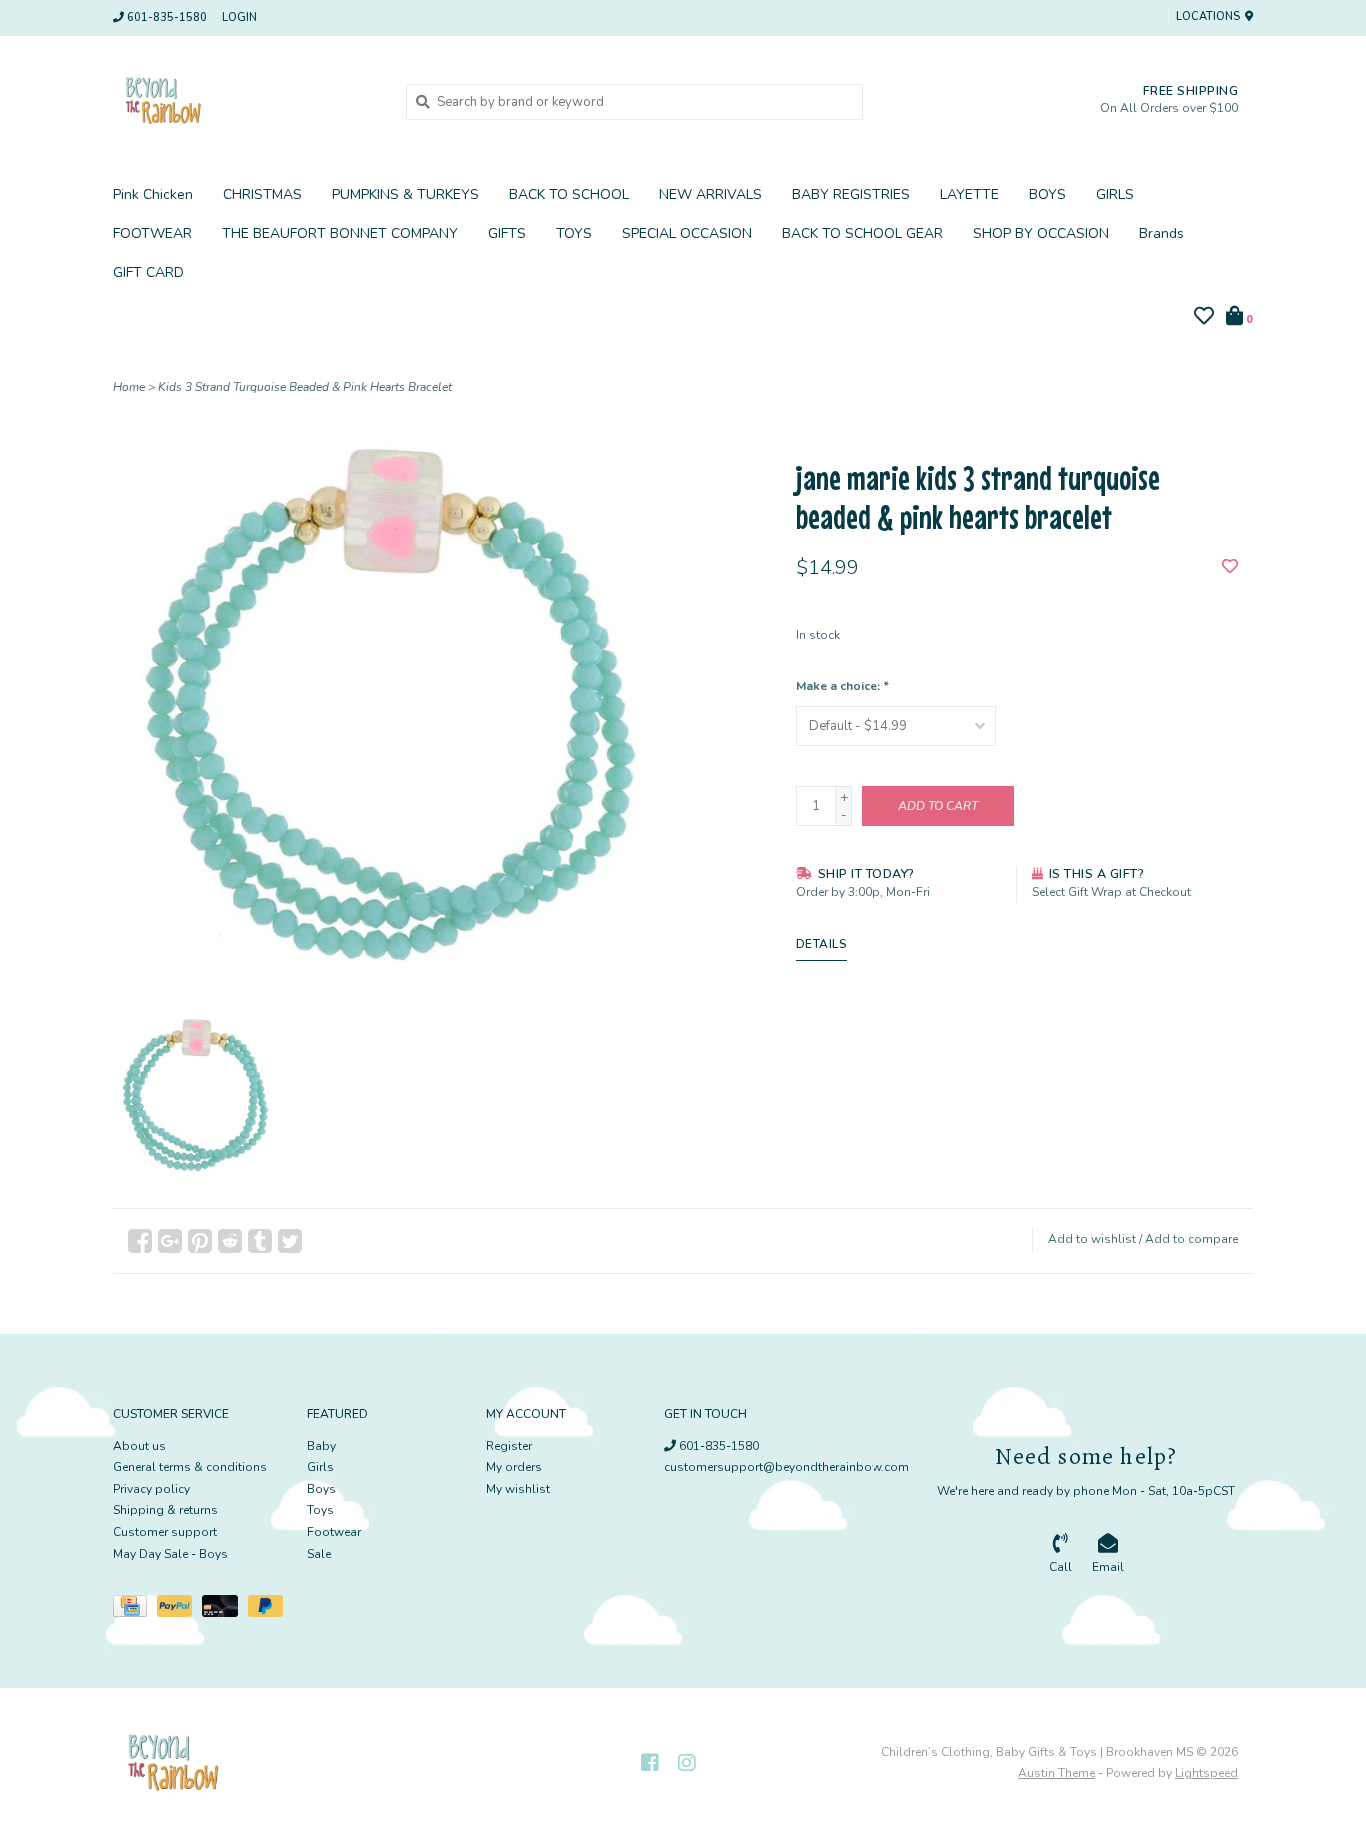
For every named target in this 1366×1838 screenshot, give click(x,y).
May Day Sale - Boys (170, 1554)
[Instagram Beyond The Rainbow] (687, 1763)
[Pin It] (200, 1241)
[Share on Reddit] (230, 1241)
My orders (514, 1467)
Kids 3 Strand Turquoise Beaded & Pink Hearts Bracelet (305, 387)
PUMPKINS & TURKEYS (405, 194)
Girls (320, 1467)
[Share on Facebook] (140, 1241)
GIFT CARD (148, 272)
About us (139, 1446)
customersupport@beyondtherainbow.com (786, 1467)
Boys (321, 1489)
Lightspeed (1206, 1773)
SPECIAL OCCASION (687, 233)
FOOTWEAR (152, 233)
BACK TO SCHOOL (569, 194)
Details (822, 944)
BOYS (1047, 194)
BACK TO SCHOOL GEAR (862, 233)
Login (239, 17)
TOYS (574, 233)
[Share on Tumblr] (260, 1241)
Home (129, 387)
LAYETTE (969, 194)
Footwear (334, 1532)
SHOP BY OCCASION (1041, 233)
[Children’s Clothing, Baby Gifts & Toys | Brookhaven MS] (244, 101)
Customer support (165, 1532)
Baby (321, 1446)
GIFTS (507, 233)
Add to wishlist (1092, 1239)
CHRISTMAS (262, 194)
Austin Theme (1056, 1773)
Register (509, 1446)
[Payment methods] (135, 1610)
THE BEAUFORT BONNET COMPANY (340, 233)
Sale (319, 1554)
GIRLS (1115, 194)
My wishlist (518, 1489)
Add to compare (1191, 1239)
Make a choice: (842, 686)
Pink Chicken (153, 194)
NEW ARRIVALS (710, 194)
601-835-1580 (717, 1446)
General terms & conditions (190, 1467)
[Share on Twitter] (290, 1241)
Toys (320, 1510)
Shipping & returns (165, 1510)
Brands (1161, 233)
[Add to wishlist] (1230, 568)
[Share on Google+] (170, 1241)
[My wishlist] (1204, 319)
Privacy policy (151, 1489)
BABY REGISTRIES (851, 194)
